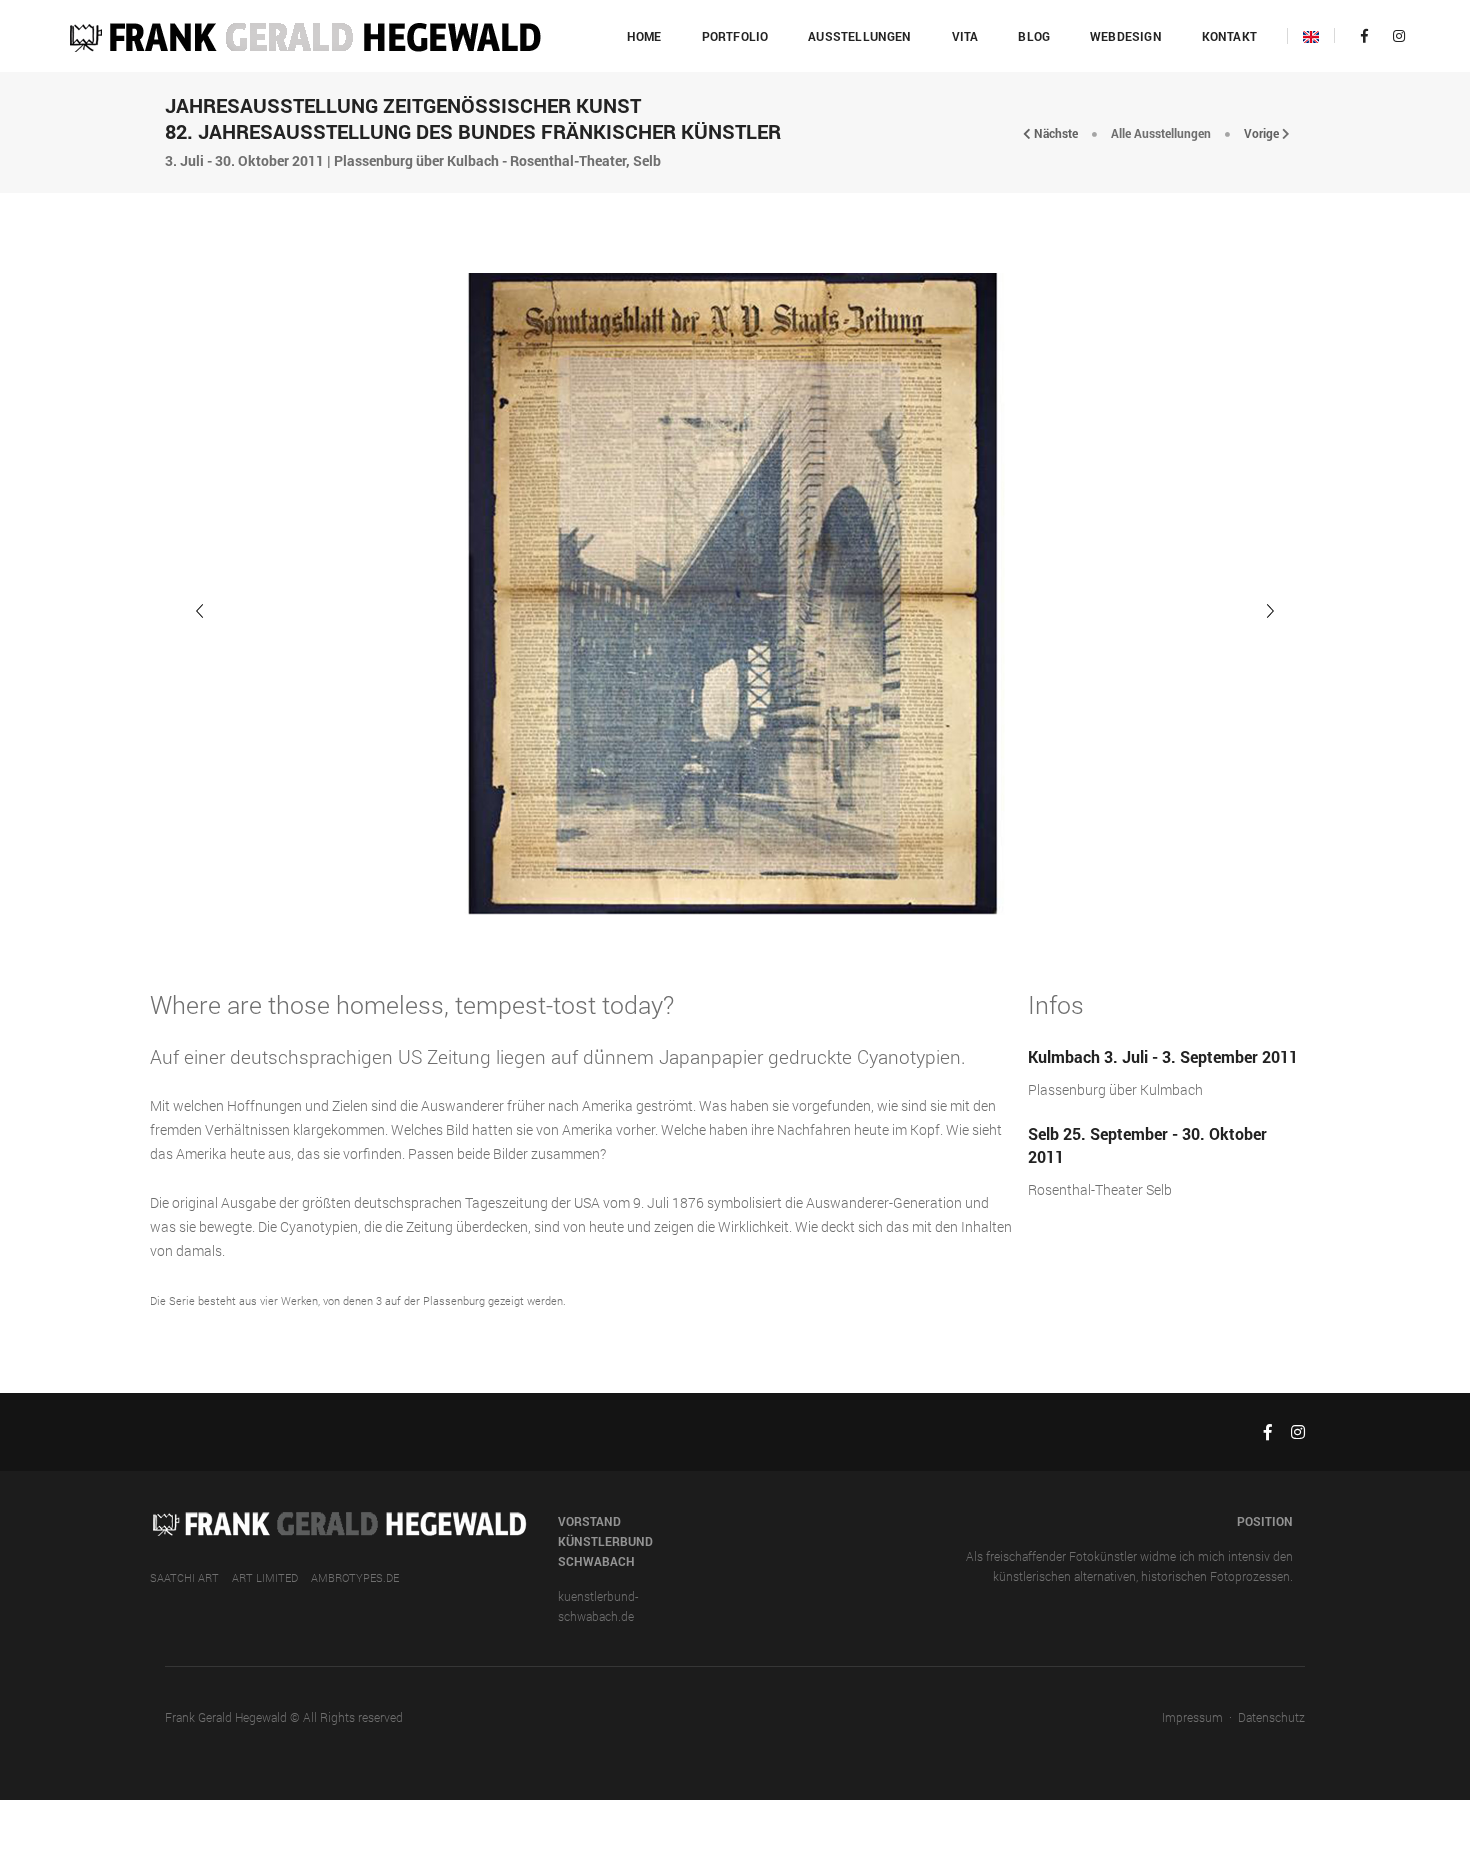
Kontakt (1229, 36)
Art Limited (265, 1577)
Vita (965, 36)
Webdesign (1126, 36)
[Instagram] (1393, 35)
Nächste (1054, 133)
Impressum (1192, 1717)
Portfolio (735, 36)
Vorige (1263, 133)
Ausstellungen (859, 36)
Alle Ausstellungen (1161, 133)
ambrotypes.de (355, 1577)
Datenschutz (1271, 1717)
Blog (1034, 36)
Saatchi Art (184, 1577)
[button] (1270, 611)
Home (644, 36)
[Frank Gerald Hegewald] (304, 34)
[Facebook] (1364, 35)
